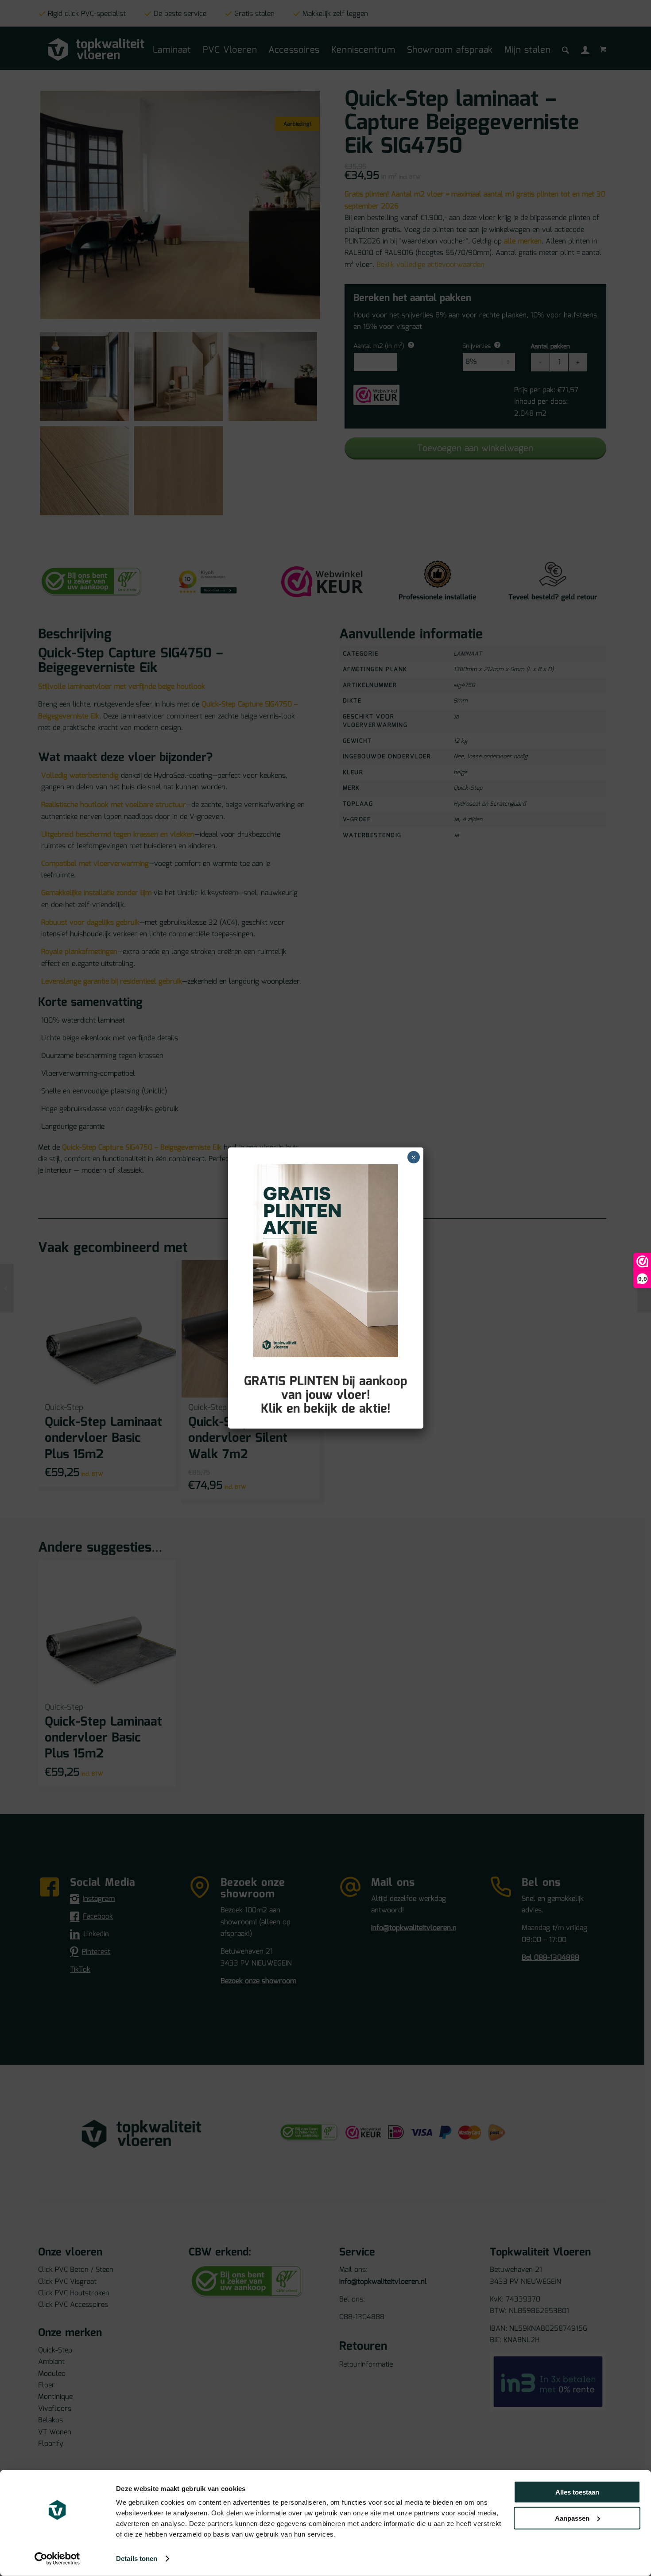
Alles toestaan (577, 2492)
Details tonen (137, 2559)
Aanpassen (572, 2518)
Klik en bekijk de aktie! (326, 1409)
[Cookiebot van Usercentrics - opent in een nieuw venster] (57, 2559)
